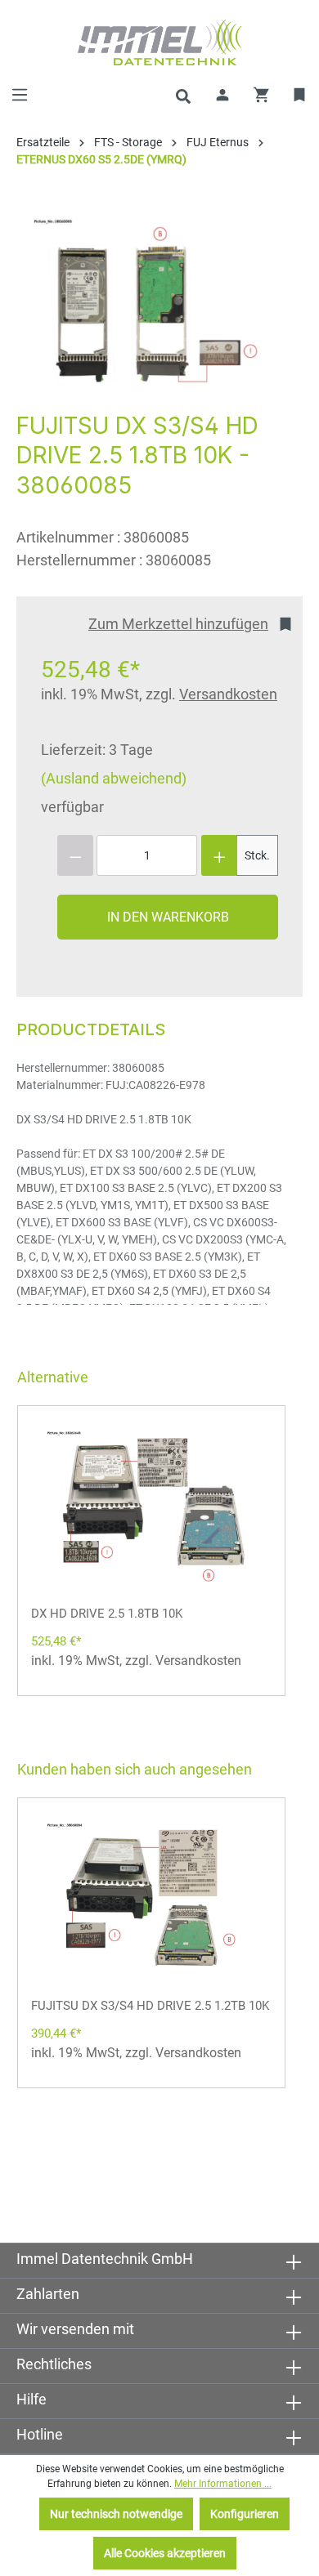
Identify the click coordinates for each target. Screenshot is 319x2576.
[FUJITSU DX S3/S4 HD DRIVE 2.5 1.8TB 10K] (151, 306)
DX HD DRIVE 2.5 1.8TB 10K (107, 1614)
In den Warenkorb (168, 917)
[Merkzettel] (300, 95)
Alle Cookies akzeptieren (165, 2553)
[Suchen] (183, 95)
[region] (151, 306)
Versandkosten (228, 694)
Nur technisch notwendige (116, 2514)
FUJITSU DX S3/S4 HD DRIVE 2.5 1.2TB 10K (150, 2006)
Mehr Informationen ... (223, 2484)
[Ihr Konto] (222, 95)
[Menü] (20, 95)
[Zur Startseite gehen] (159, 42)
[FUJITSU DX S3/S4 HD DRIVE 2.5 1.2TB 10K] (151, 1900)
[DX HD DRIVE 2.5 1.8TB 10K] (151, 1508)
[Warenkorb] (262, 95)
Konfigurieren (245, 2514)
